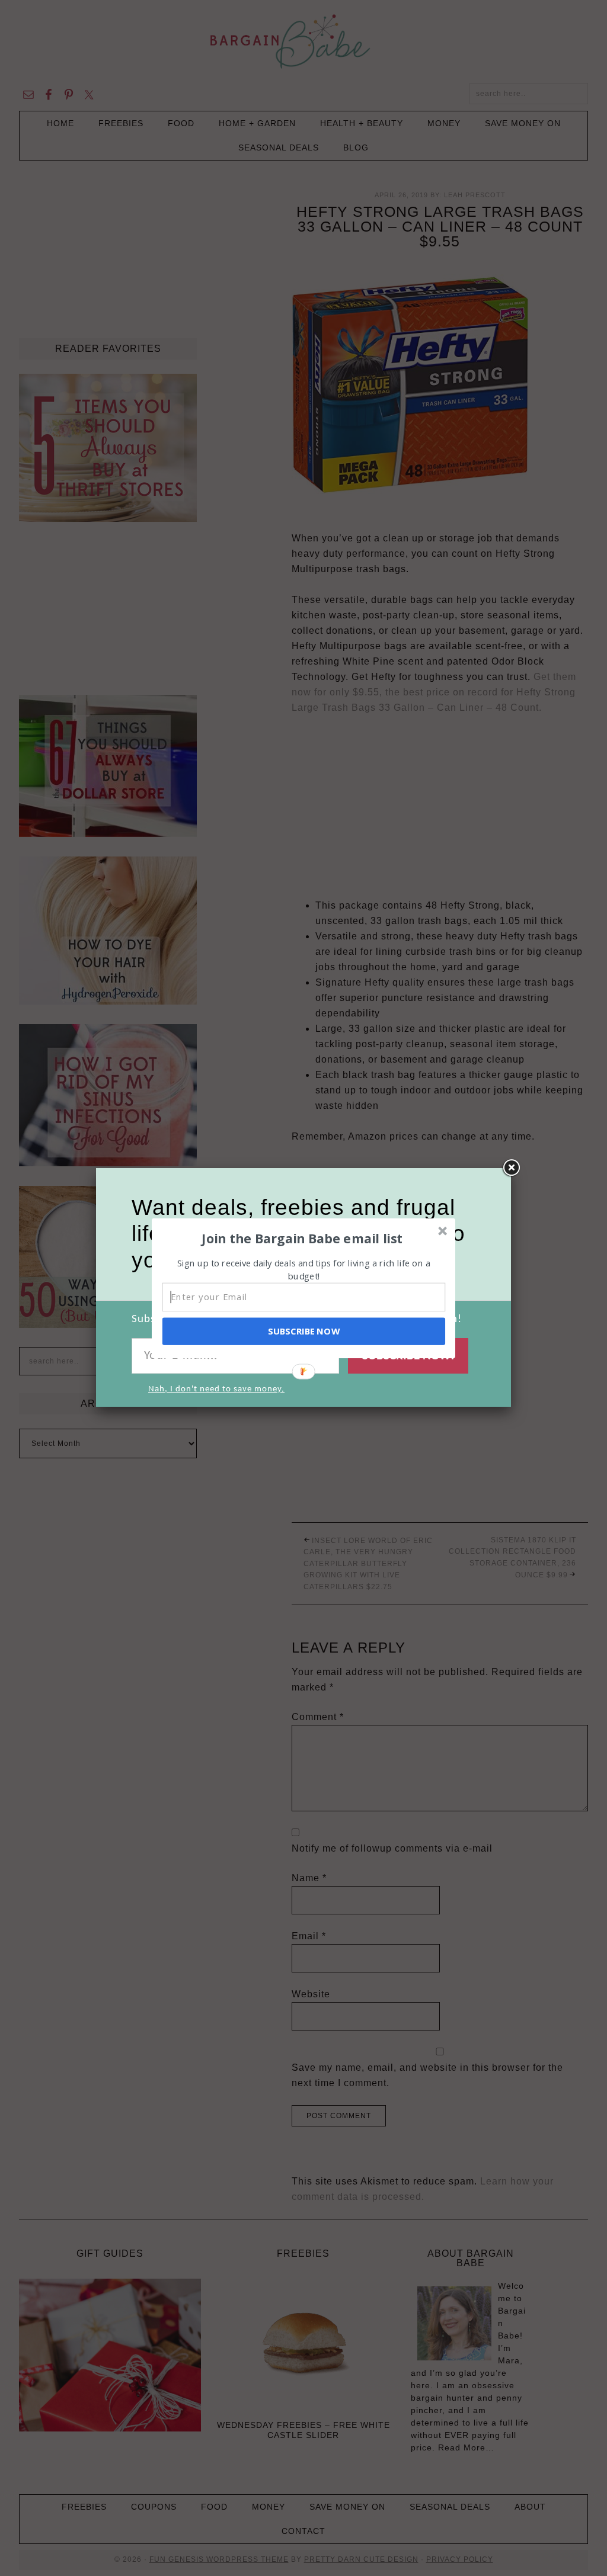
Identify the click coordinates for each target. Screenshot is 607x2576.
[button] (302, 1238)
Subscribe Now (303, 1331)
